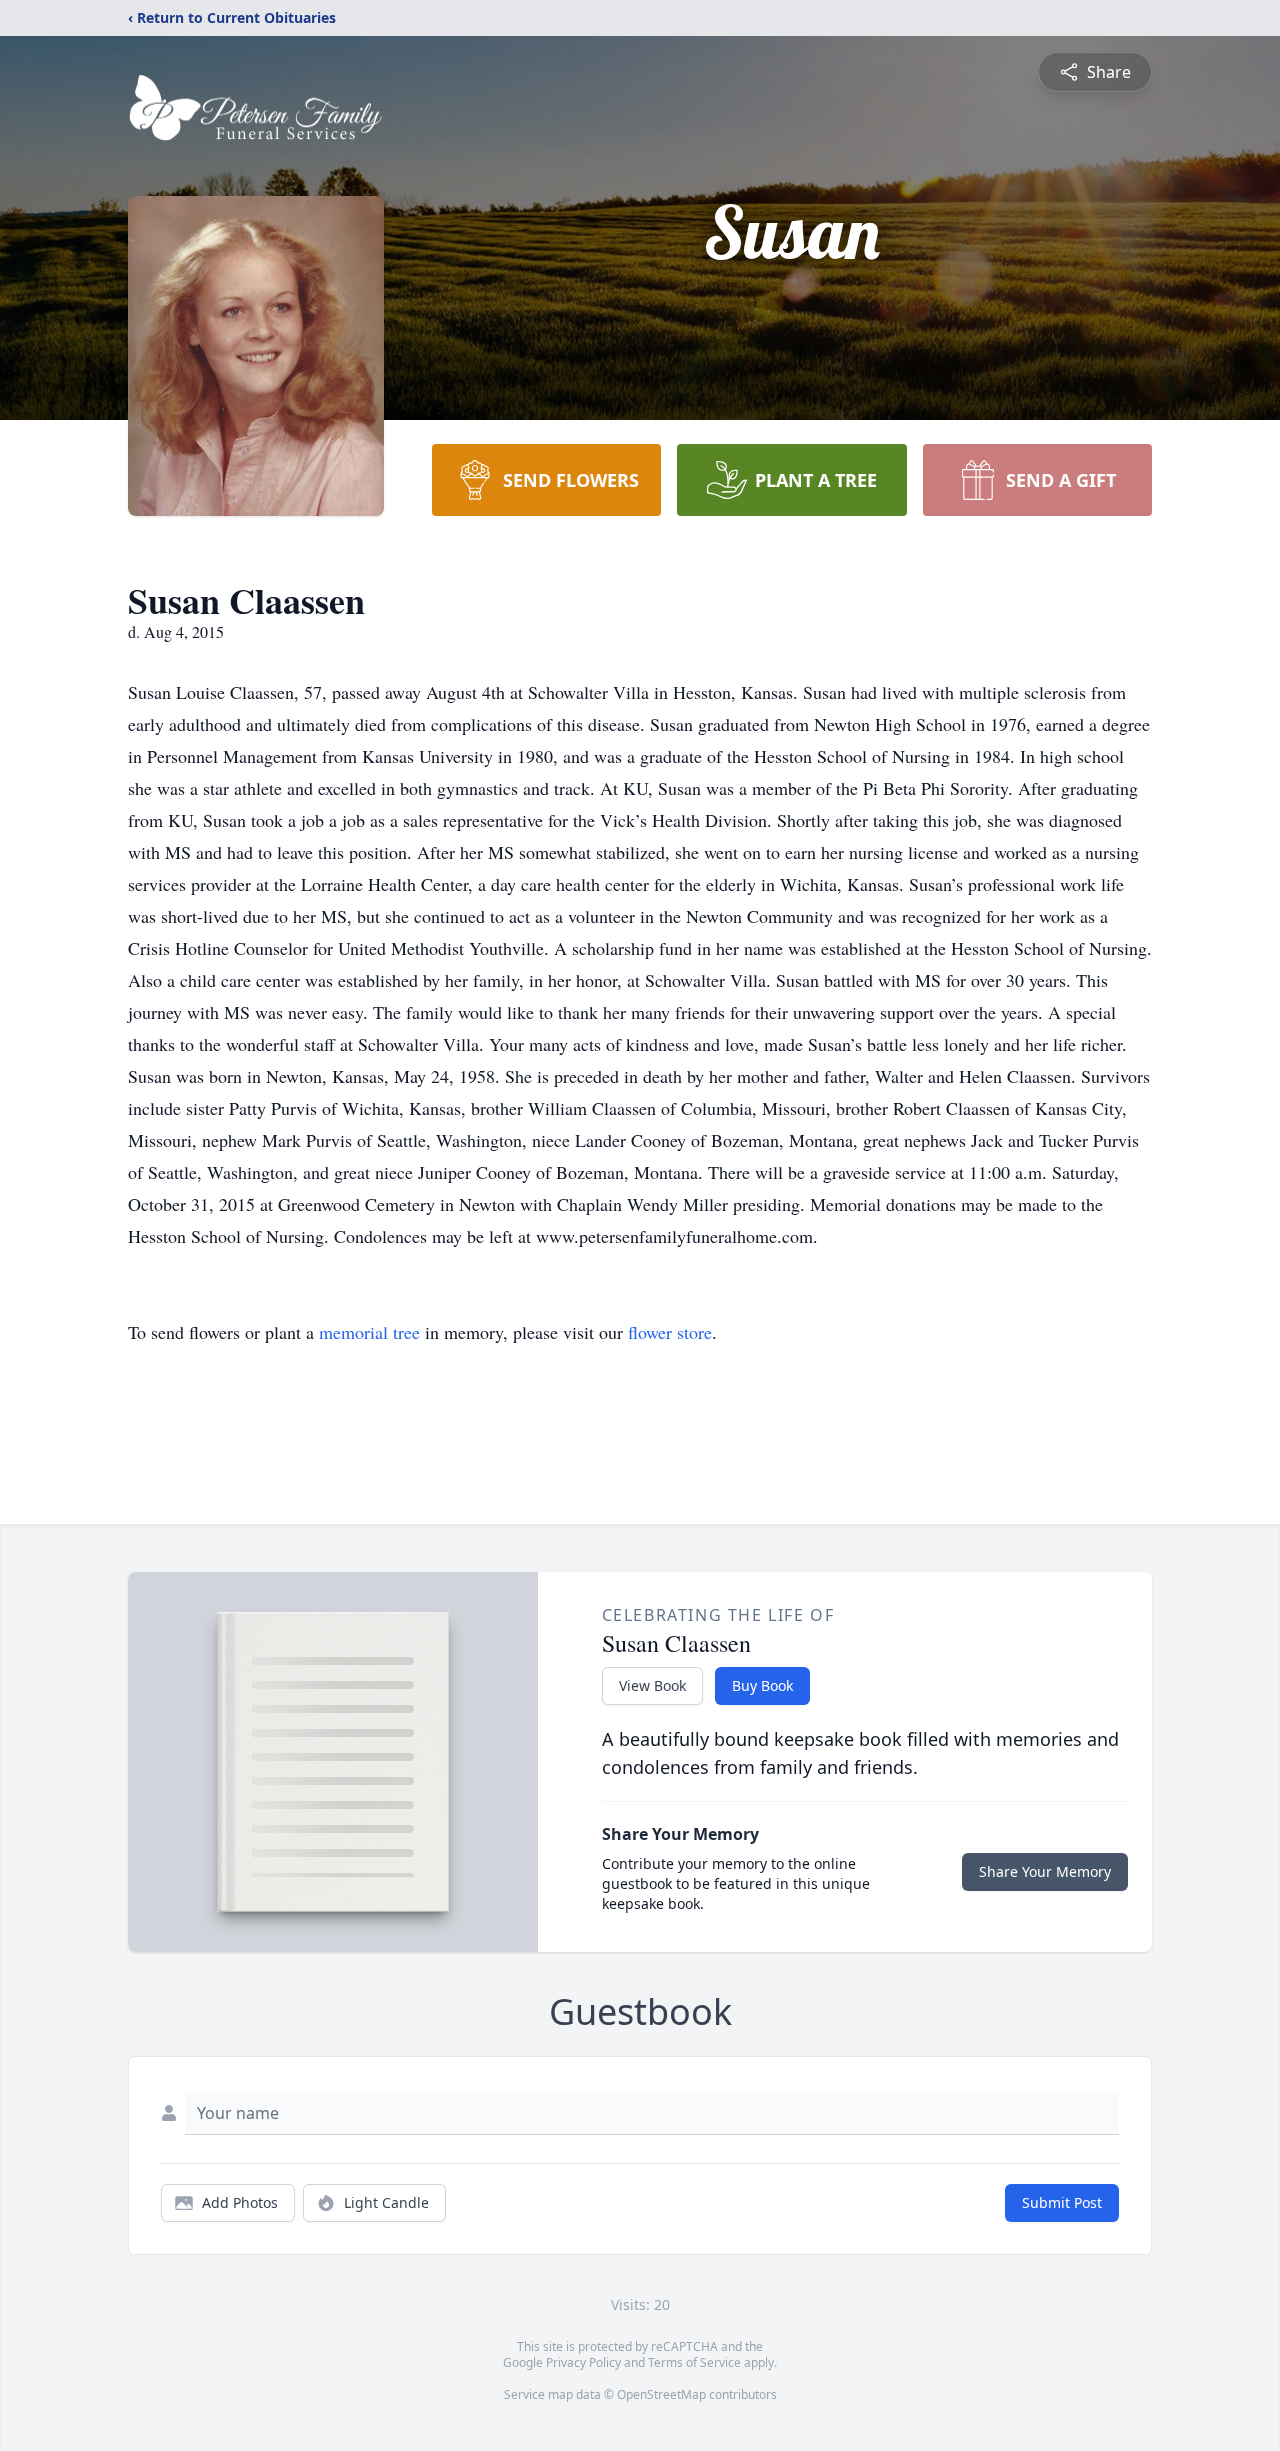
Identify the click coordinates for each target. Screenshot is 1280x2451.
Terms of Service (694, 2362)
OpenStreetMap (661, 2394)
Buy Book (762, 1685)
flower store (670, 1332)
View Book (652, 1685)
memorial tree (369, 1332)
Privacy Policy (583, 2362)
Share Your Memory (1045, 1871)
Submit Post (1062, 2202)
